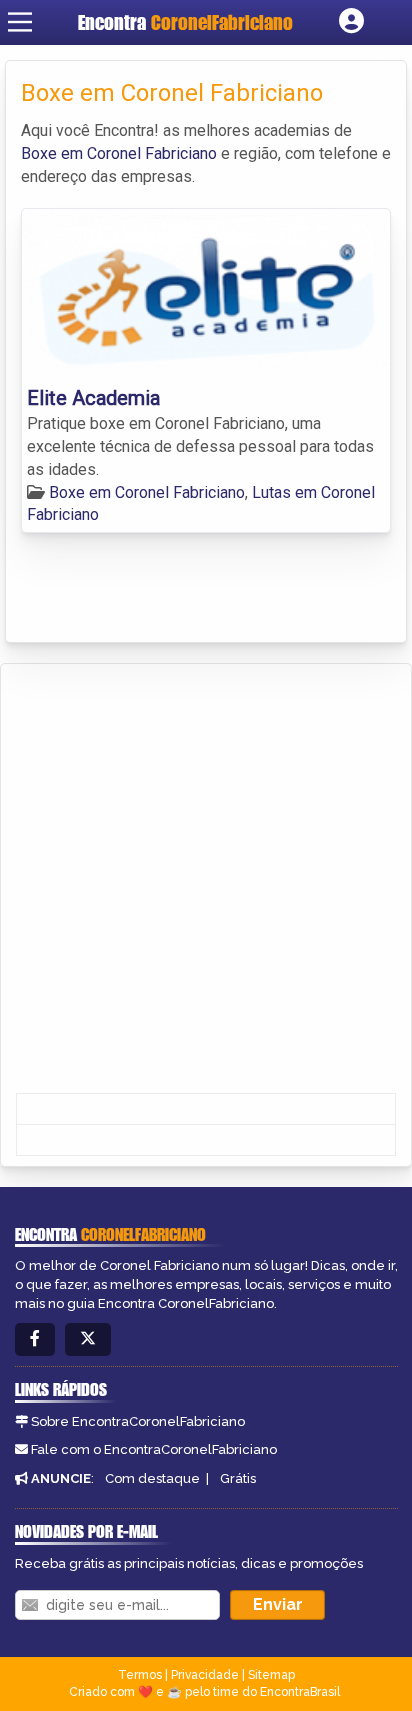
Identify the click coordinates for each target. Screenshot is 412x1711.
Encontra (185, 22)
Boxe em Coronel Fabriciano (119, 153)
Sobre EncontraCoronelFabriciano (138, 1421)
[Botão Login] (351, 22)
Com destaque (152, 1478)
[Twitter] (88, 1339)
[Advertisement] (206, 880)
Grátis (238, 1478)
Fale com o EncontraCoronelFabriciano (154, 1449)
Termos (140, 1675)
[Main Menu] (20, 22)
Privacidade (205, 1675)
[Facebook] (35, 1339)
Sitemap (271, 1675)
